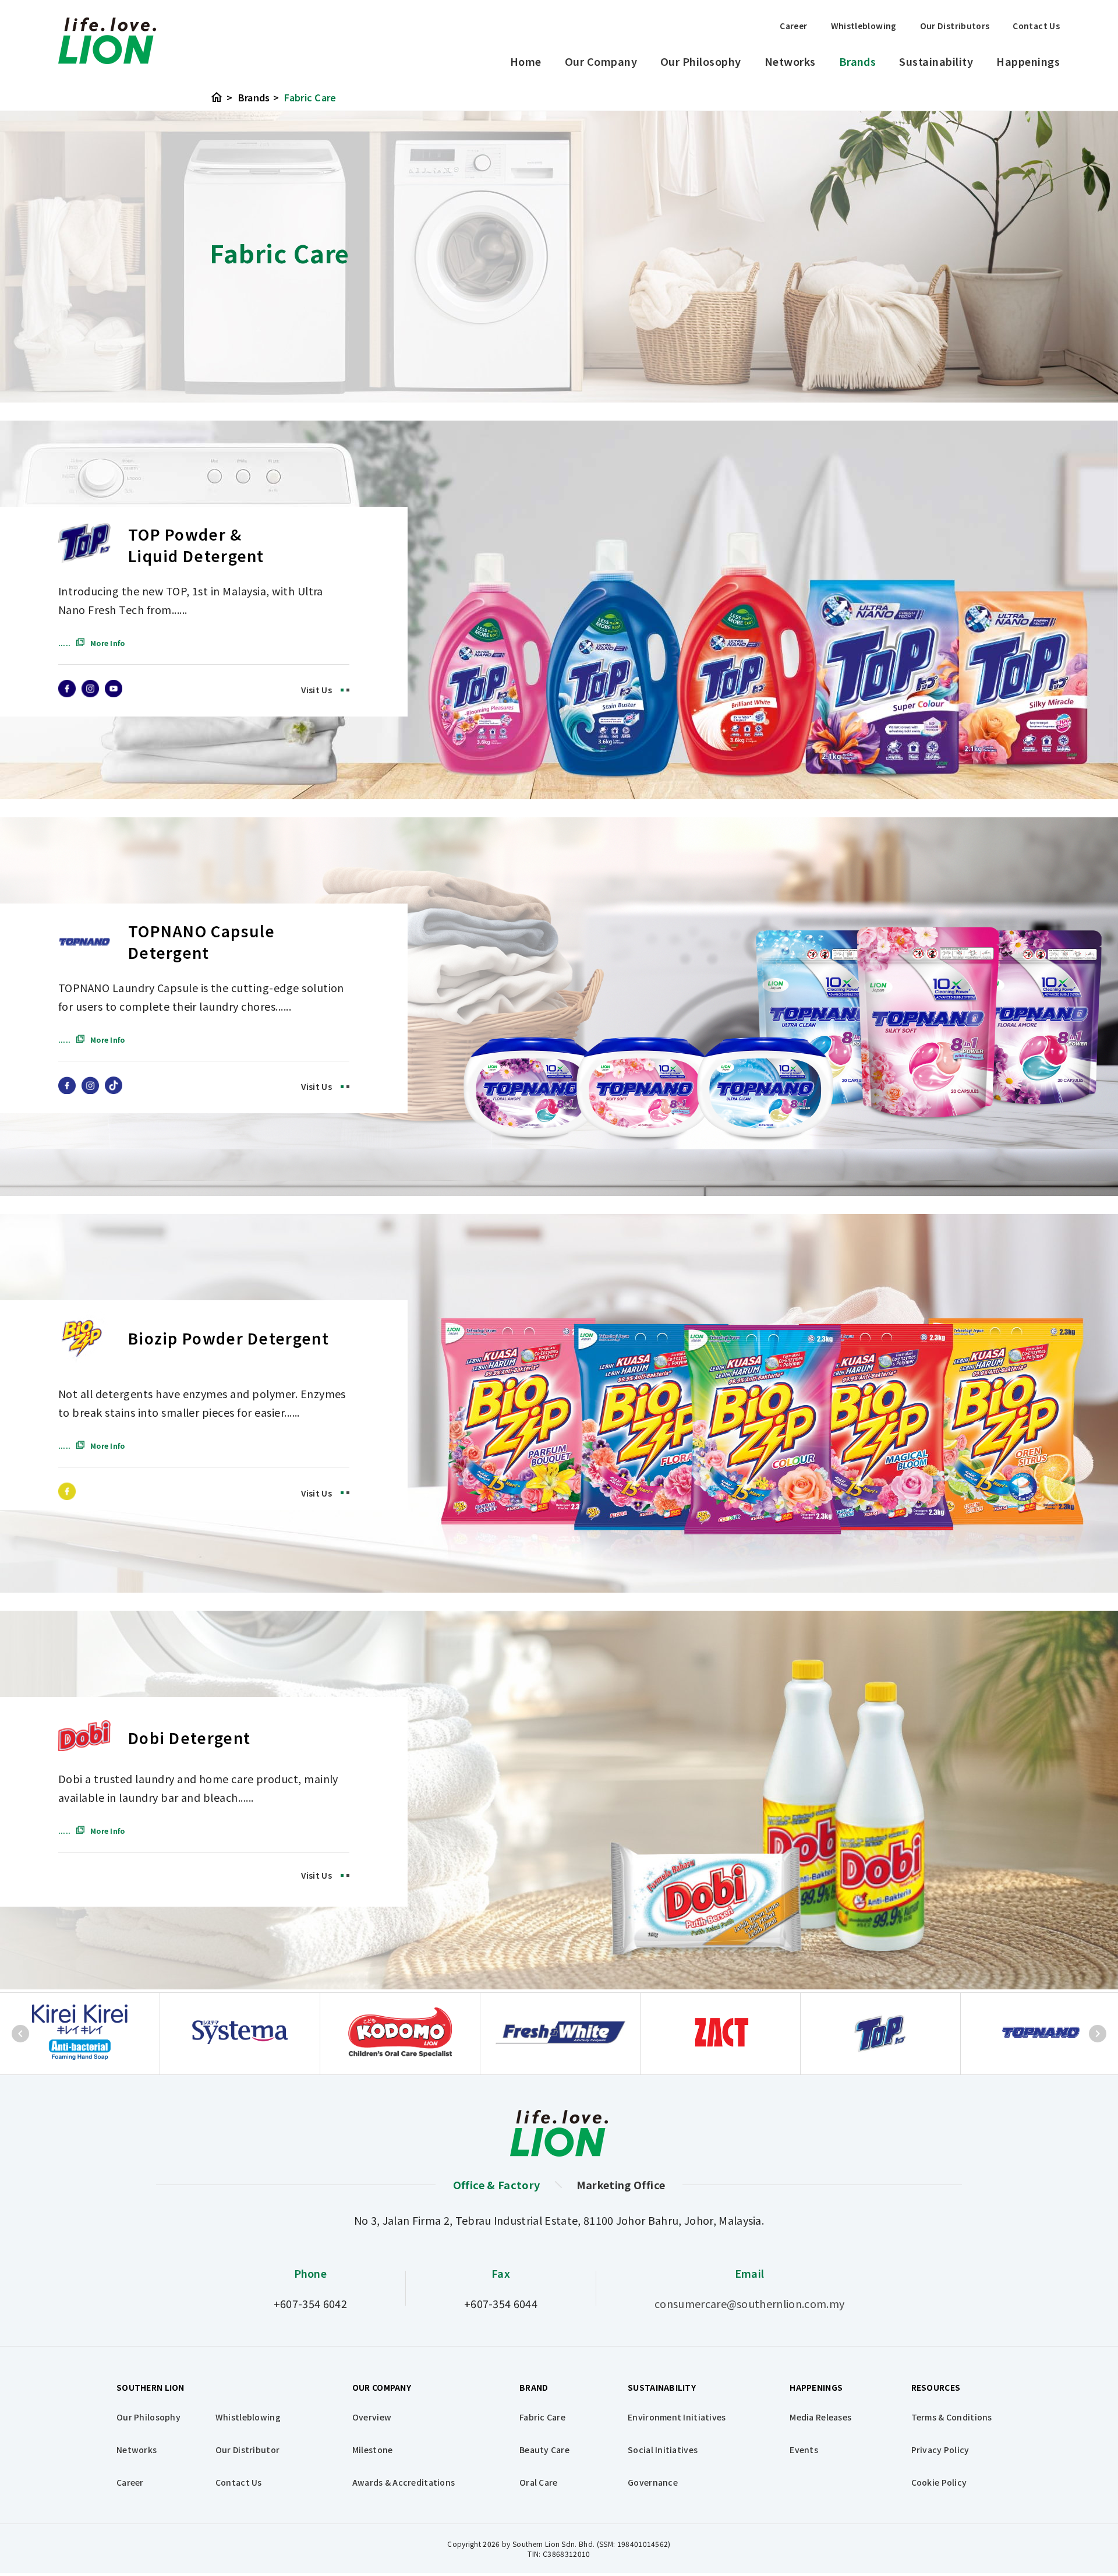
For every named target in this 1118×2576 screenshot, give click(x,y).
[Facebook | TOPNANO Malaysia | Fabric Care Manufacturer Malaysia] (67, 1089)
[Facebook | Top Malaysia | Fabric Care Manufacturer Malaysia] (67, 693)
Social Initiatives (663, 2450)
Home (526, 61)
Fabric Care (310, 97)
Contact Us (1036, 26)
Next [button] (1098, 2034)
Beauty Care (544, 2450)
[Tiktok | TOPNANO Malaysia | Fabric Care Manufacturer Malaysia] (114, 1089)
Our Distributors (955, 26)
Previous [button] (20, 2034)
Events (804, 2450)
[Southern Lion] (107, 41)
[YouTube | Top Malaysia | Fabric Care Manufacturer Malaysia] (114, 693)
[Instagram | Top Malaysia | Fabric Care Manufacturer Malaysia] (90, 693)
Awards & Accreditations (404, 2482)
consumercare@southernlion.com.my (749, 2303)
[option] (80, 2034)
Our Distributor (247, 2450)
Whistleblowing (864, 26)
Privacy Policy (940, 2450)
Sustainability (936, 61)
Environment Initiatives (677, 2417)
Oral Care (539, 2482)
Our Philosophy (701, 61)
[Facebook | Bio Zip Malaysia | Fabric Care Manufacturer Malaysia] (67, 1495)
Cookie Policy (939, 2482)
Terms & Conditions (952, 2417)
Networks (790, 61)
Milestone (373, 2450)
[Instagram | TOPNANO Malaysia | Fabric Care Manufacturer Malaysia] (90, 1089)
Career (793, 26)
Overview (372, 2417)
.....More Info (91, 643)
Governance (653, 2482)
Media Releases (820, 2417)
